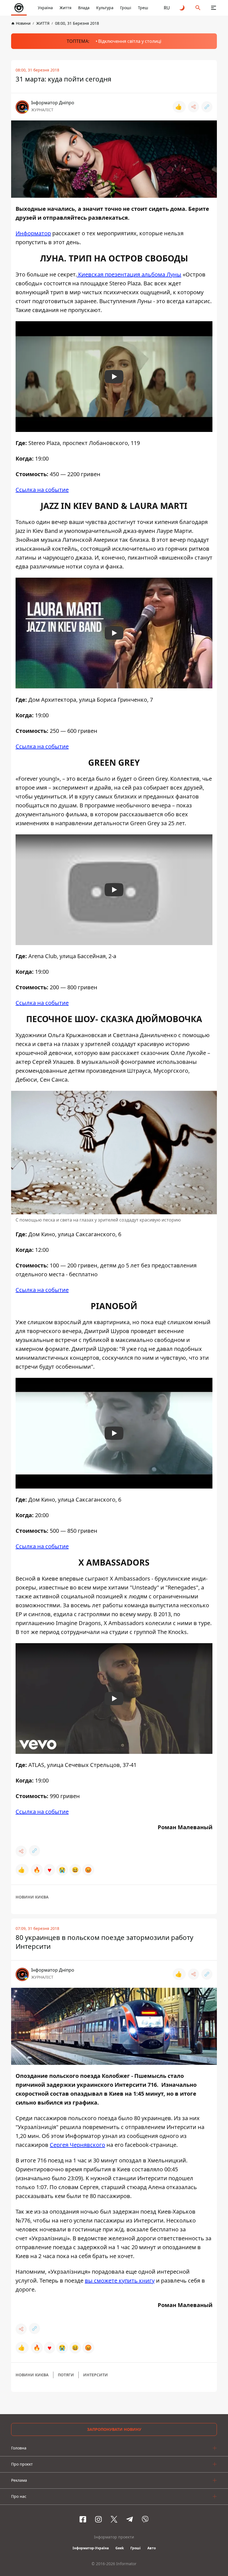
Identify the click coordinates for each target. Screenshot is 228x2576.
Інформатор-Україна (91, 2548)
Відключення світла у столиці (130, 41)
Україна (45, 8)
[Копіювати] (207, 107)
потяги (66, 2375)
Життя (65, 8)
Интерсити (96, 2375)
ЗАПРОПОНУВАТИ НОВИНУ (114, 2429)
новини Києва (32, 1897)
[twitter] (114, 2519)
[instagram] (98, 2519)
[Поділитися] (194, 107)
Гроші (126, 8)
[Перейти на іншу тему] (182, 8)
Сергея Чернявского (77, 2145)
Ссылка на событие (42, 490)
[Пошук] (198, 8)
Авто (152, 2548)
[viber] (145, 2519)
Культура (105, 8)
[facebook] (83, 2519)
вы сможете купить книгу (120, 2280)
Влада (84, 8)
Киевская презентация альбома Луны (129, 274)
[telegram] (130, 2519)
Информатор (33, 233)
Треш (143, 8)
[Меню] (214, 8)
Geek (120, 2548)
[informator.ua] (19, 8)
